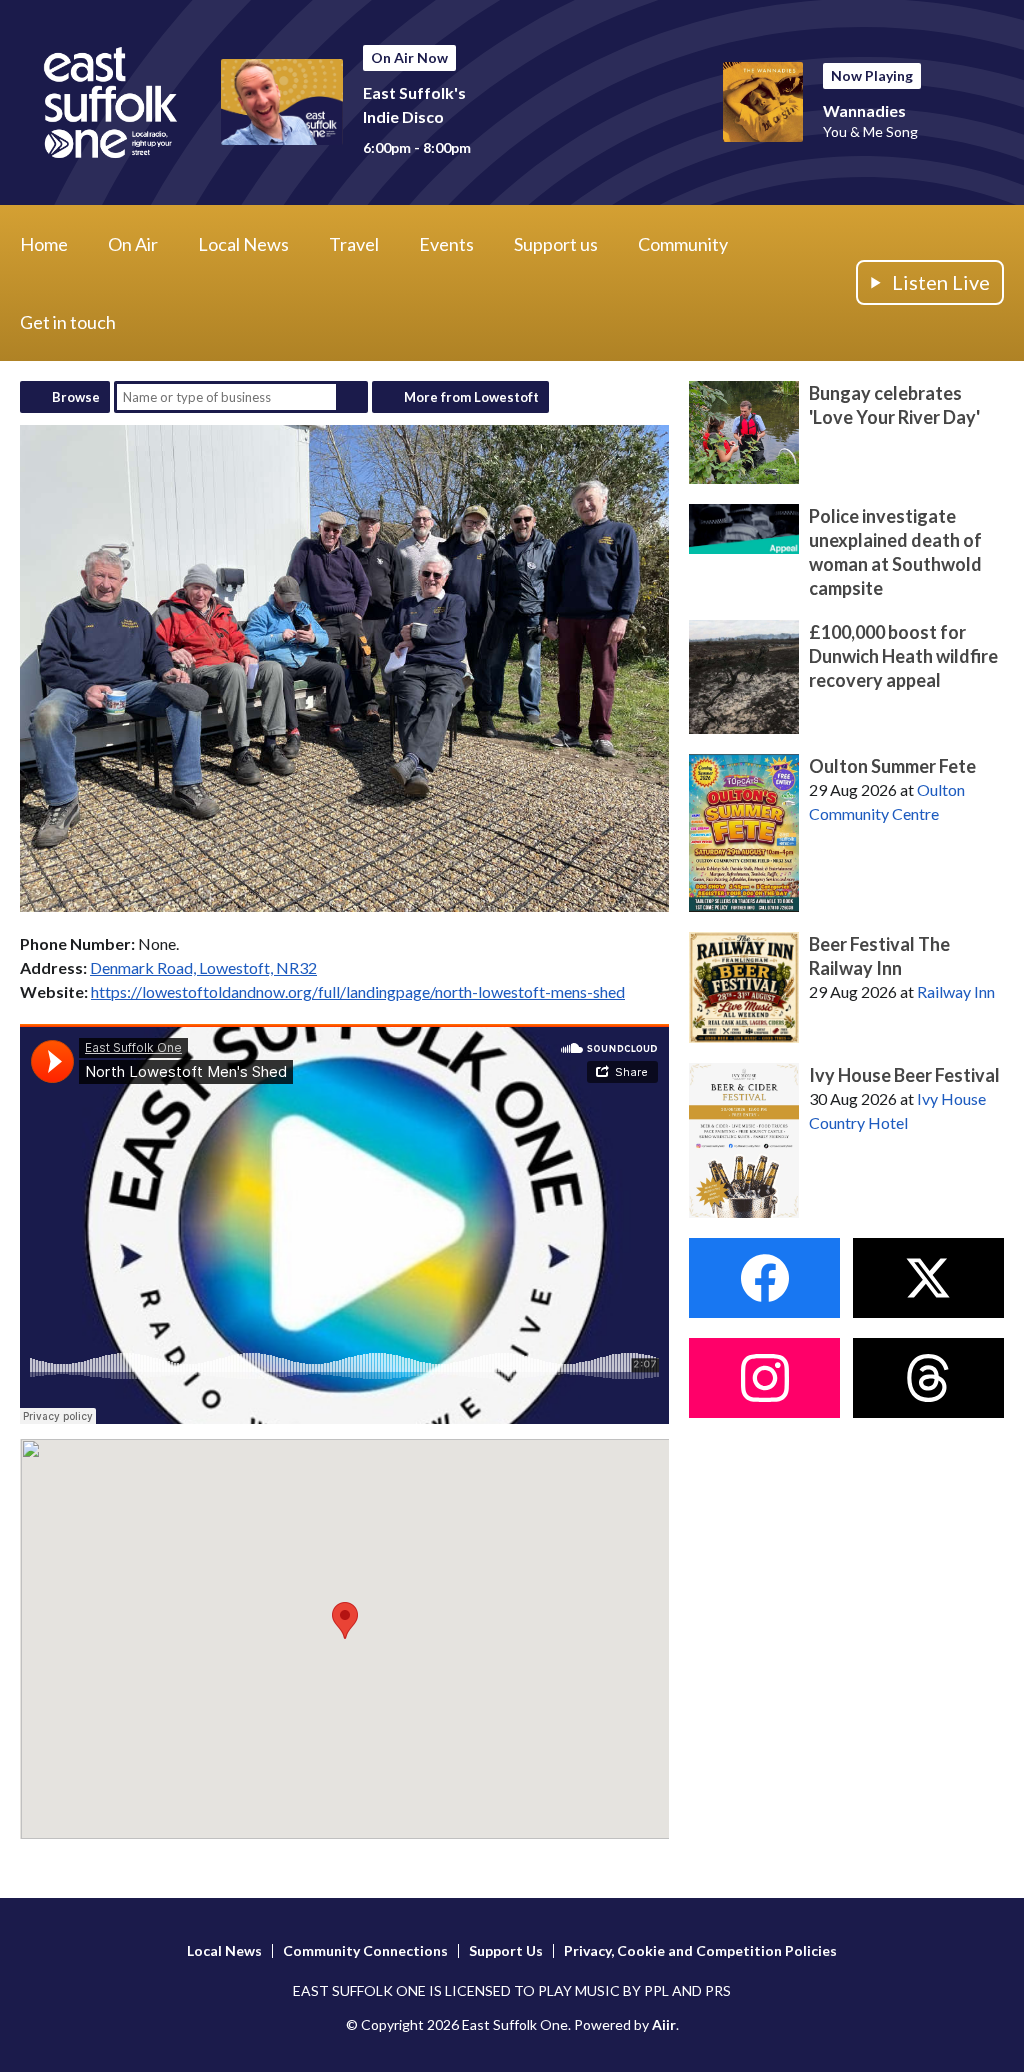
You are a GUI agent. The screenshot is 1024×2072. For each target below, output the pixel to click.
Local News (243, 244)
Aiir (664, 2024)
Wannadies (864, 110)
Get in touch (68, 322)
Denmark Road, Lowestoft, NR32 (203, 967)
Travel (354, 244)
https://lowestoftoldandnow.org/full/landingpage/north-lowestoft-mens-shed (358, 991)
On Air (133, 244)
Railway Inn (956, 991)
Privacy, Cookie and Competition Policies (700, 1950)
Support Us (506, 1950)
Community (683, 244)
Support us (556, 244)
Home (44, 244)
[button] (345, 1620)
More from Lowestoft (471, 397)
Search (352, 397)
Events (446, 244)
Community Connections (365, 1950)
